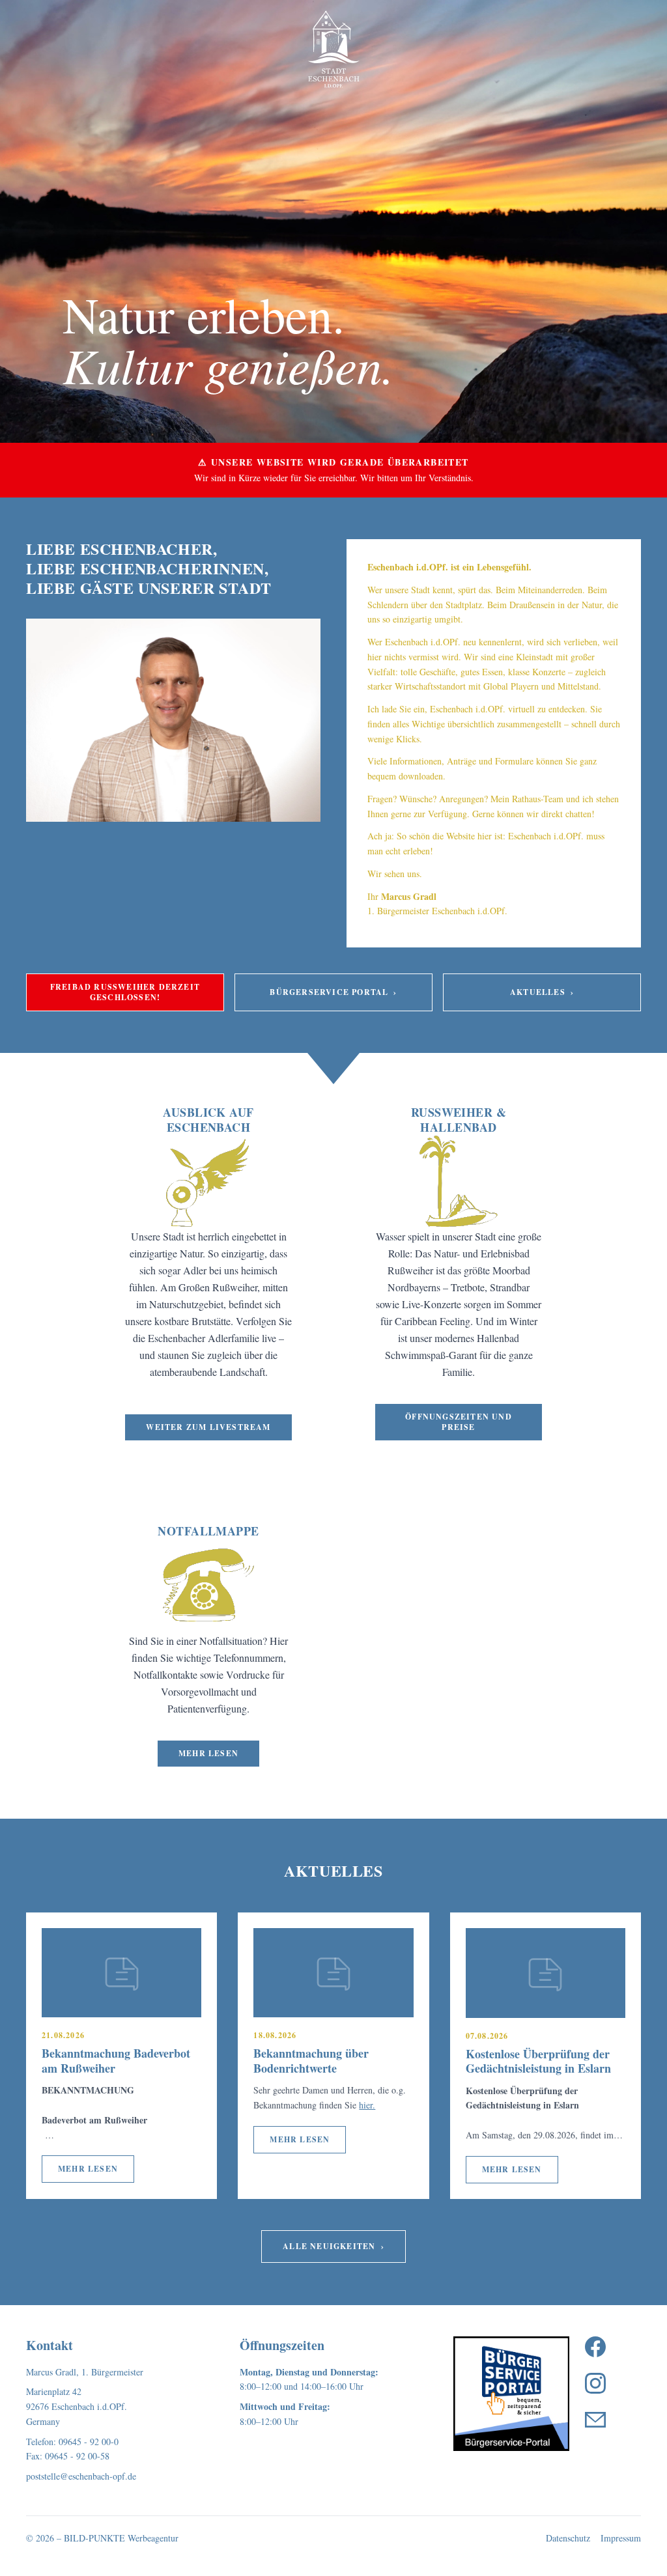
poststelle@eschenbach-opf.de (81, 2476)
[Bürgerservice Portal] (511, 2394)
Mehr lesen (208, 1753)
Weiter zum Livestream (208, 1427)
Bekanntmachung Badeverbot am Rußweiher (116, 2061)
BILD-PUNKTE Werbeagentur (121, 2538)
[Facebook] (595, 2347)
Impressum (621, 2538)
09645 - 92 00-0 (89, 2442)
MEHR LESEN (88, 2169)
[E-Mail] (595, 2420)
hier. (367, 2105)
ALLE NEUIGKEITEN (333, 2246)
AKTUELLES (542, 992)
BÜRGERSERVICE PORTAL (333, 992)
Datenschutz (568, 2538)
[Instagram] (595, 2383)
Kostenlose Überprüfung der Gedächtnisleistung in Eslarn (538, 2061)
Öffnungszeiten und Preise (459, 1422)
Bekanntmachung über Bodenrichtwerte (311, 2061)
